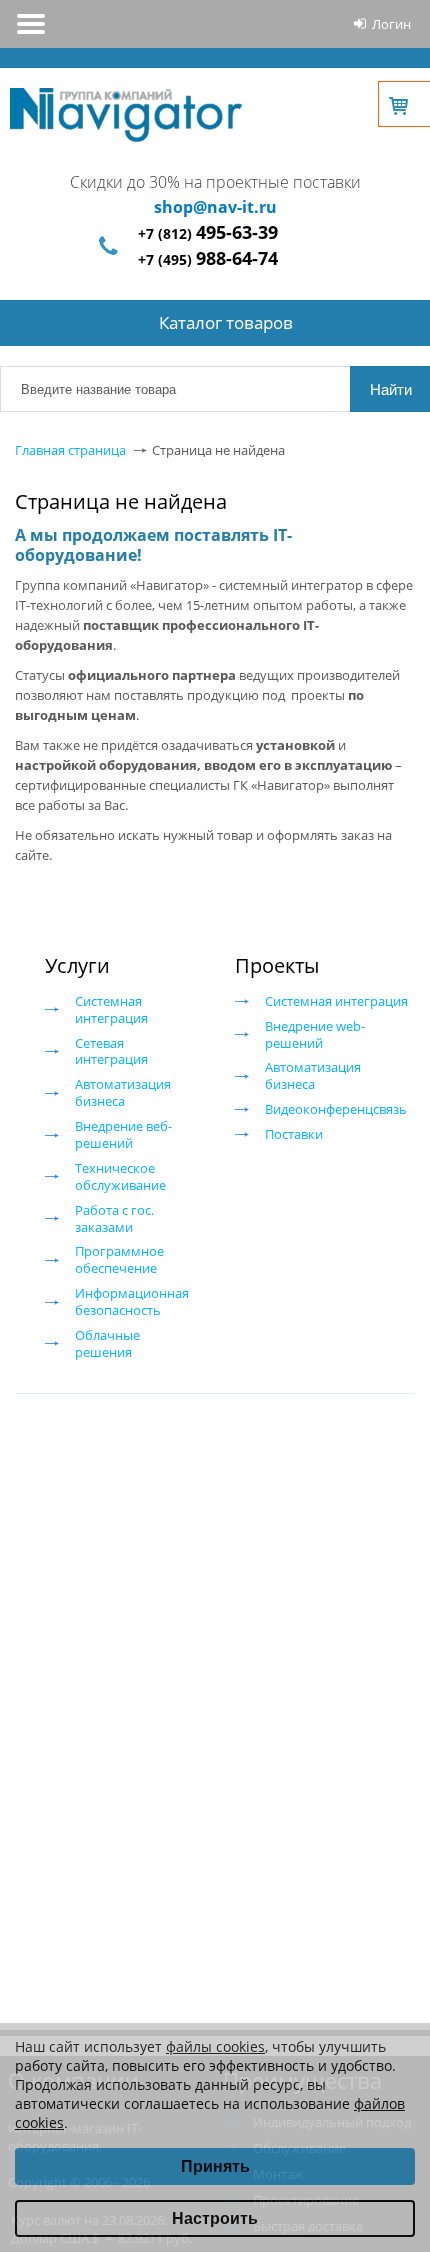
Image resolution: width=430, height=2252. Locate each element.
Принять (215, 2166)
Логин (391, 24)
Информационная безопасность (132, 1301)
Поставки (294, 1134)
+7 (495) (208, 259)
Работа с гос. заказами (114, 1218)
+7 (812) (208, 233)
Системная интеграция (111, 1009)
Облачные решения (107, 1343)
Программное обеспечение (119, 1259)
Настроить (215, 2218)
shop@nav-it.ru (215, 207)
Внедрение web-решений (315, 1034)
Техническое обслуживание (120, 1176)
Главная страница (70, 450)
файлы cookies (215, 2046)
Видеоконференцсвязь (336, 1109)
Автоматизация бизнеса (123, 1092)
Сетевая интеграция (111, 1051)
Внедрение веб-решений (123, 1134)
